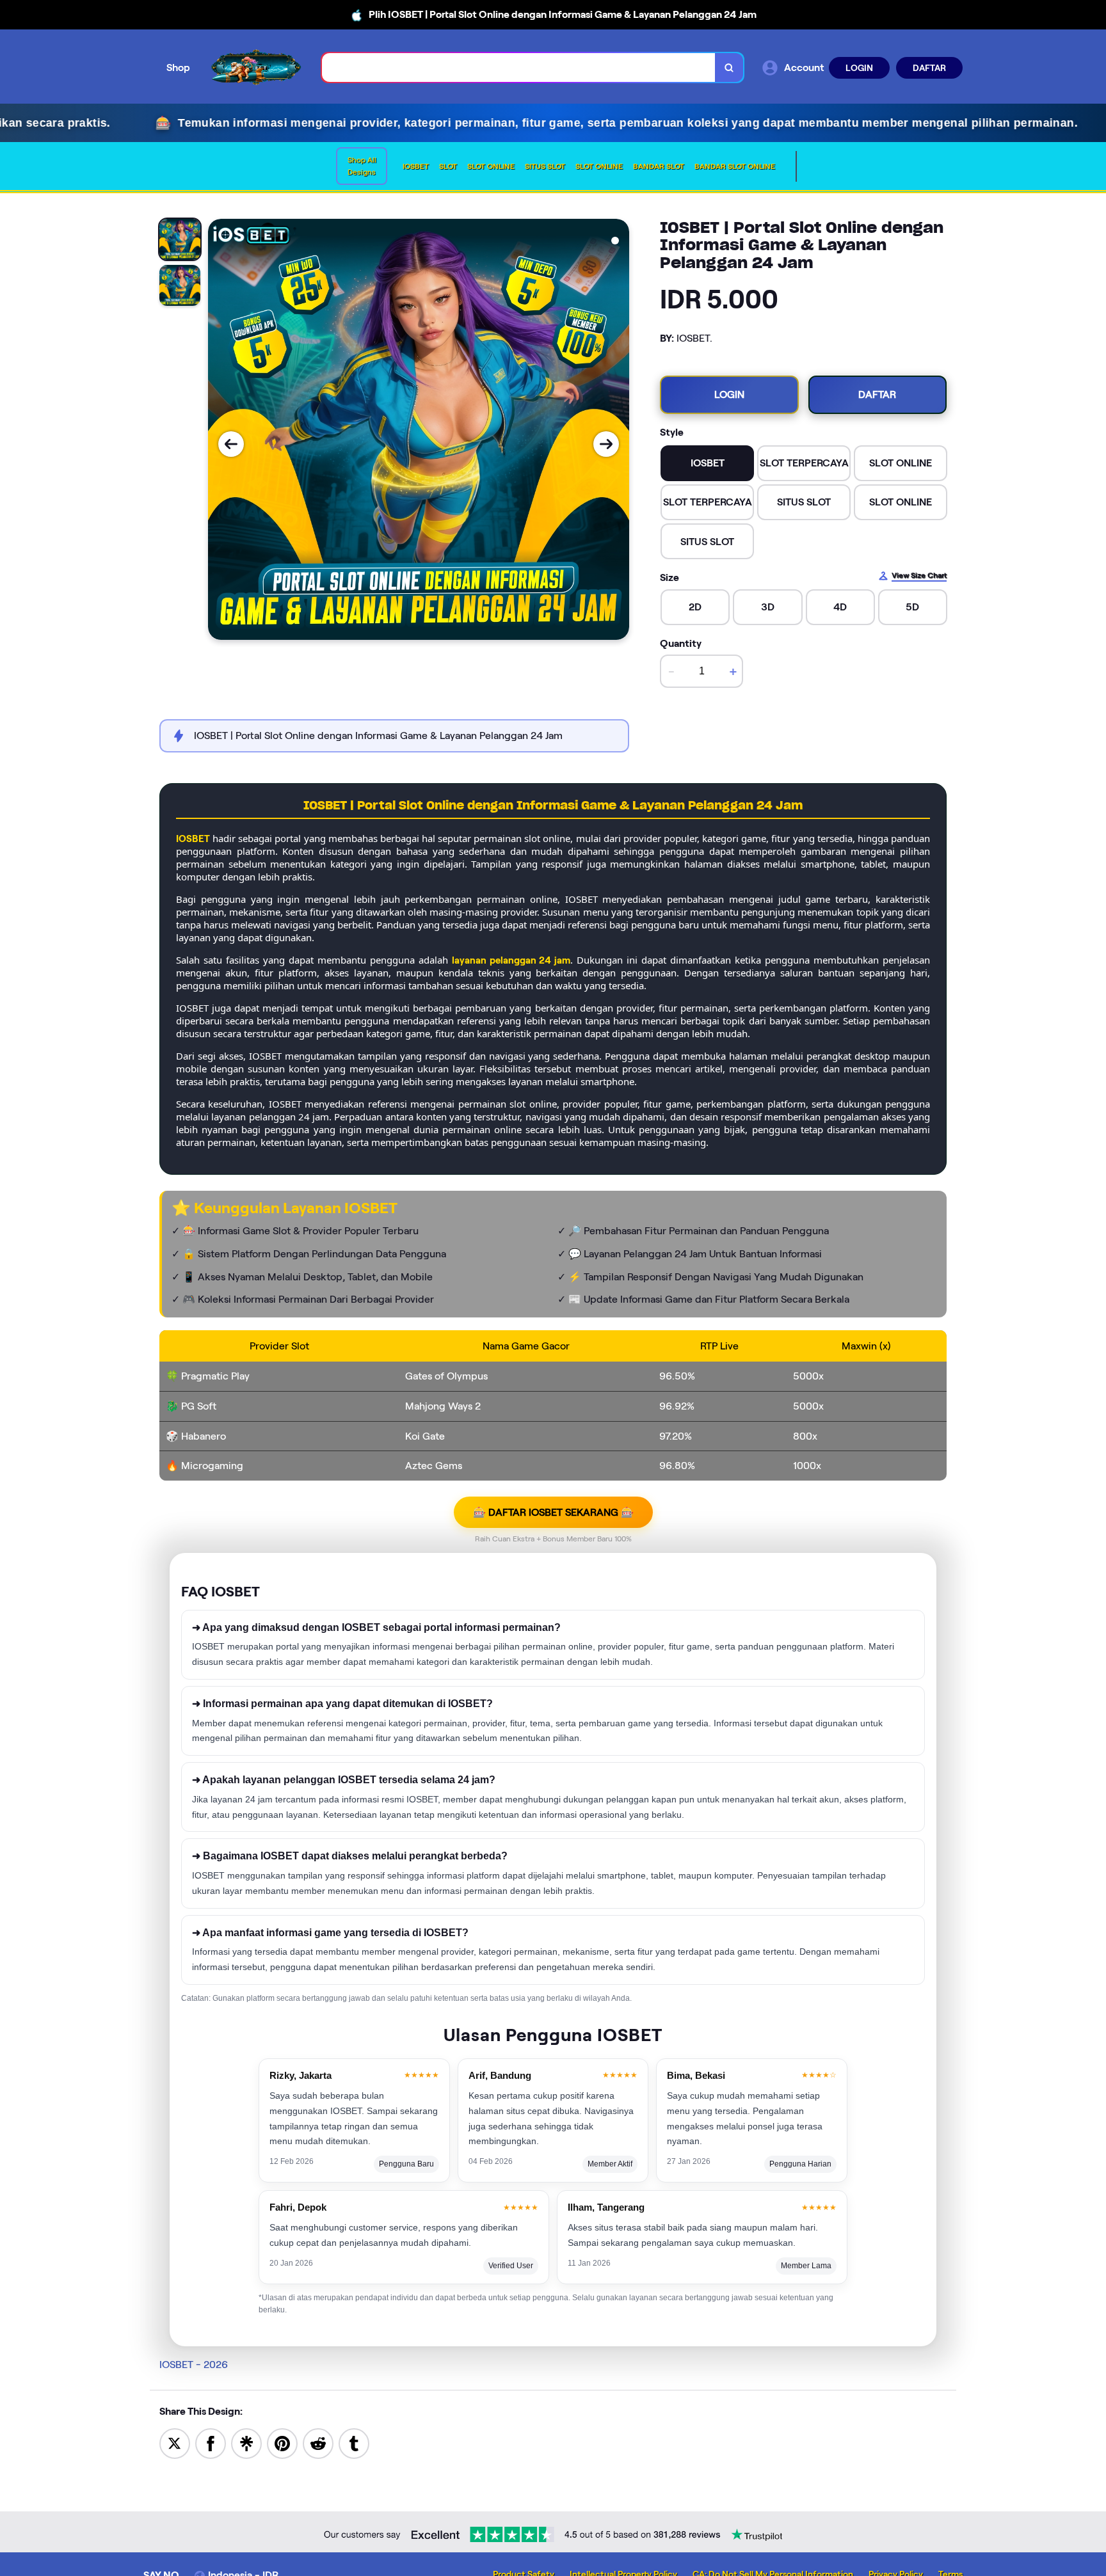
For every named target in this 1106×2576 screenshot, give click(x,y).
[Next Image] (606, 444)
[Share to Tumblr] (354, 2443)
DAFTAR (929, 68)
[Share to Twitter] (175, 2443)
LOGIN (859, 68)
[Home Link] (256, 68)
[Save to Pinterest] (282, 2443)
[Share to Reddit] (318, 2443)
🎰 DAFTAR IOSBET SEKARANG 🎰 (553, 1512)
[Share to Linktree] (246, 2443)
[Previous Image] (231, 444)
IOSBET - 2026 (194, 2365)
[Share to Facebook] (211, 2443)
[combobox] (519, 68)
